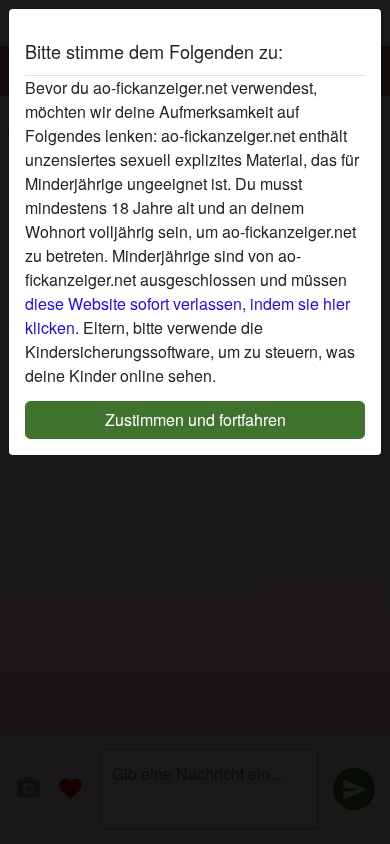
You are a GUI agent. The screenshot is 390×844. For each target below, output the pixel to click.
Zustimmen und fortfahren (195, 419)
